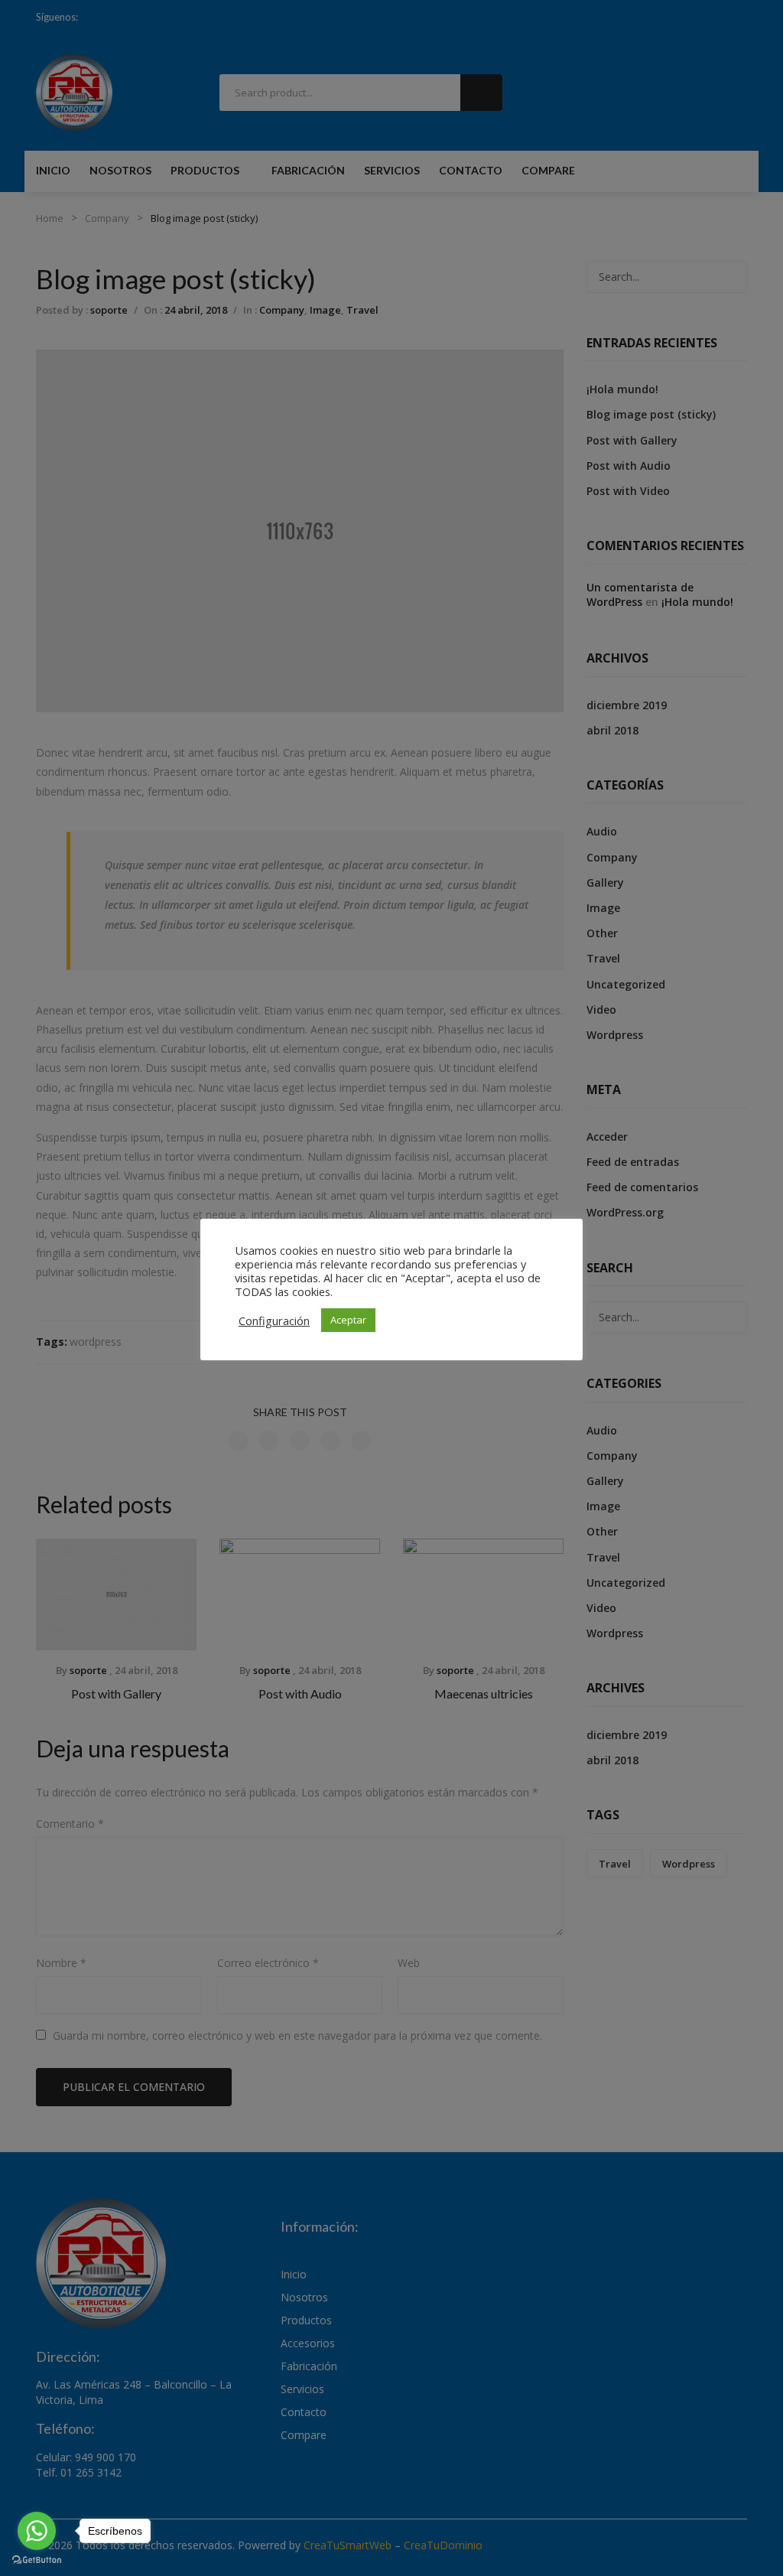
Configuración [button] (274, 1321)
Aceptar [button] (348, 1320)
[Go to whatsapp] (37, 2531)
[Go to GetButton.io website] (37, 2560)
